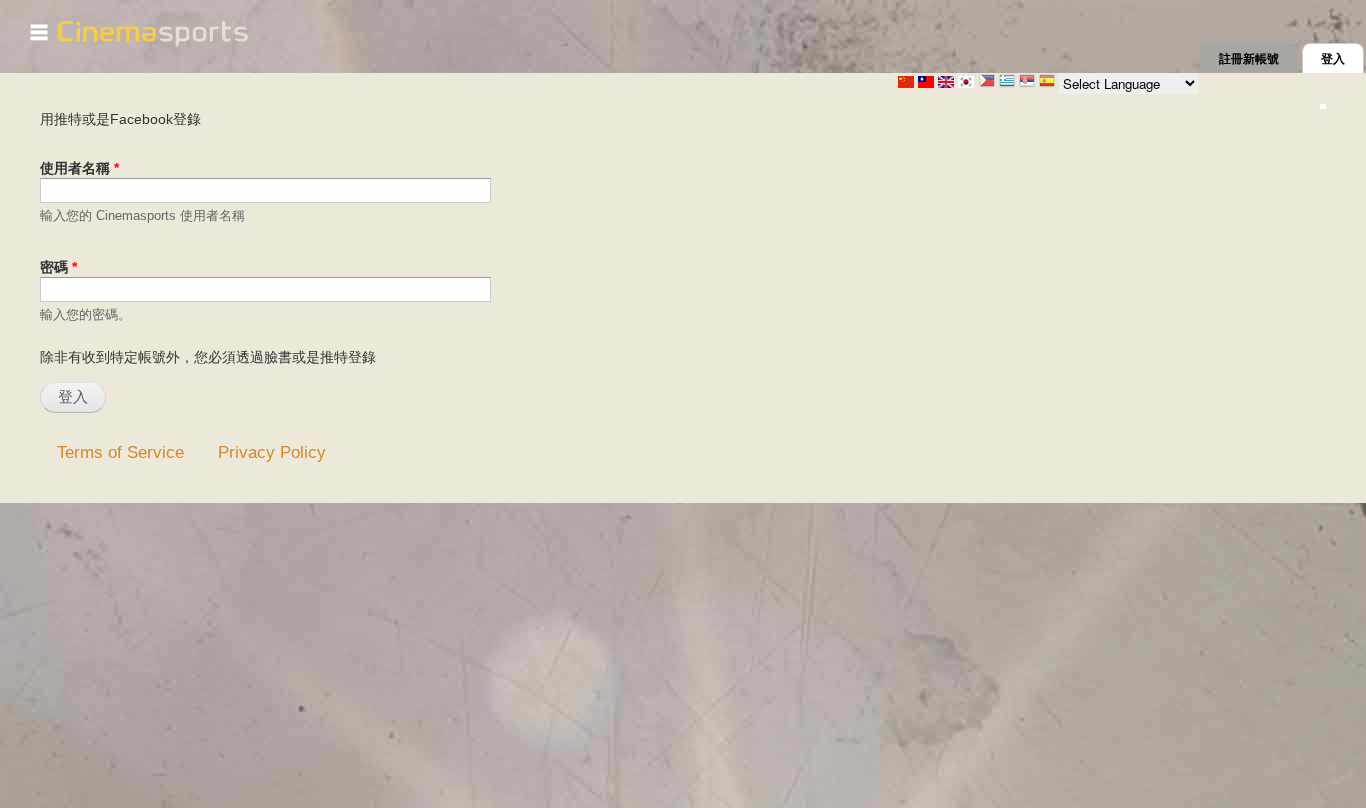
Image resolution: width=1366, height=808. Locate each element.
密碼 (58, 267)
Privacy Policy (272, 452)
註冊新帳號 (1249, 59)
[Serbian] (1027, 82)
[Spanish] (1047, 82)
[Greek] (1007, 82)
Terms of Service (120, 452)
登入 (1342, 59)
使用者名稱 (79, 168)
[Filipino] (987, 82)
